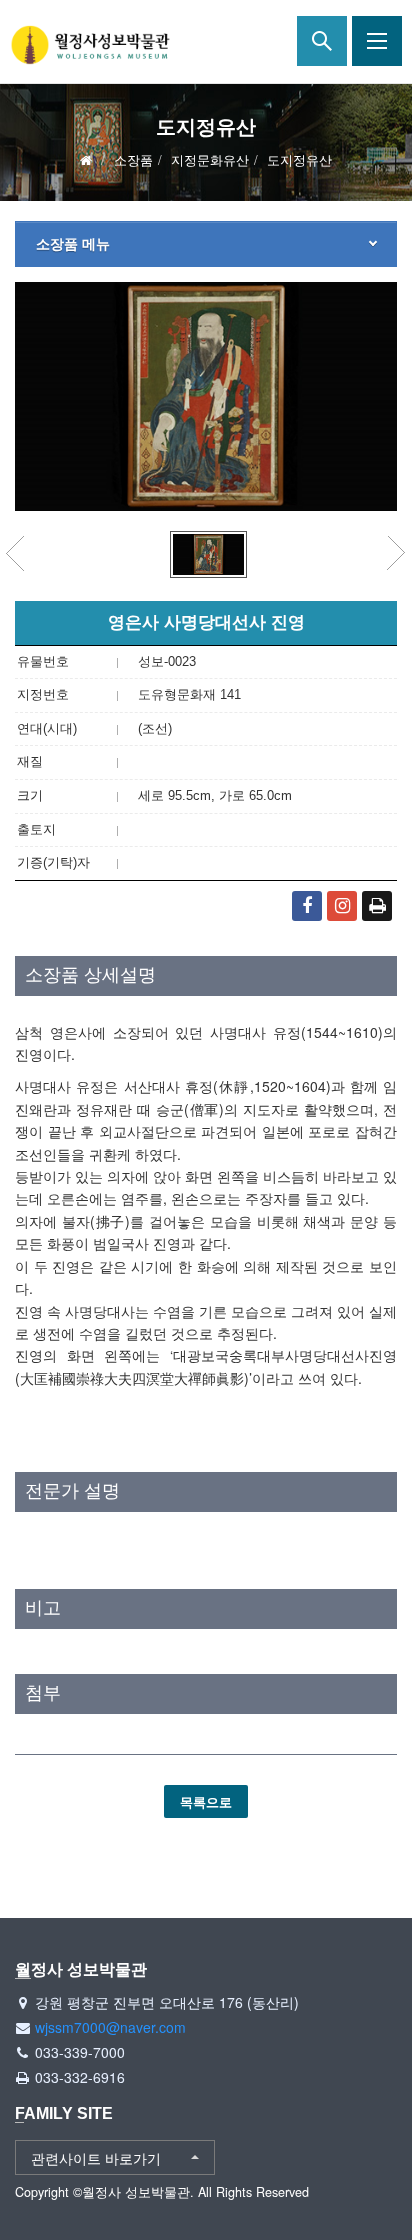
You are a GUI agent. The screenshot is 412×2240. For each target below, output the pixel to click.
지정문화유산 (210, 159)
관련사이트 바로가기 (96, 2158)
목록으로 (206, 1801)
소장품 (133, 159)
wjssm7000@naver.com (110, 2027)
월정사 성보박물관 (90, 45)
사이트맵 (377, 41)
